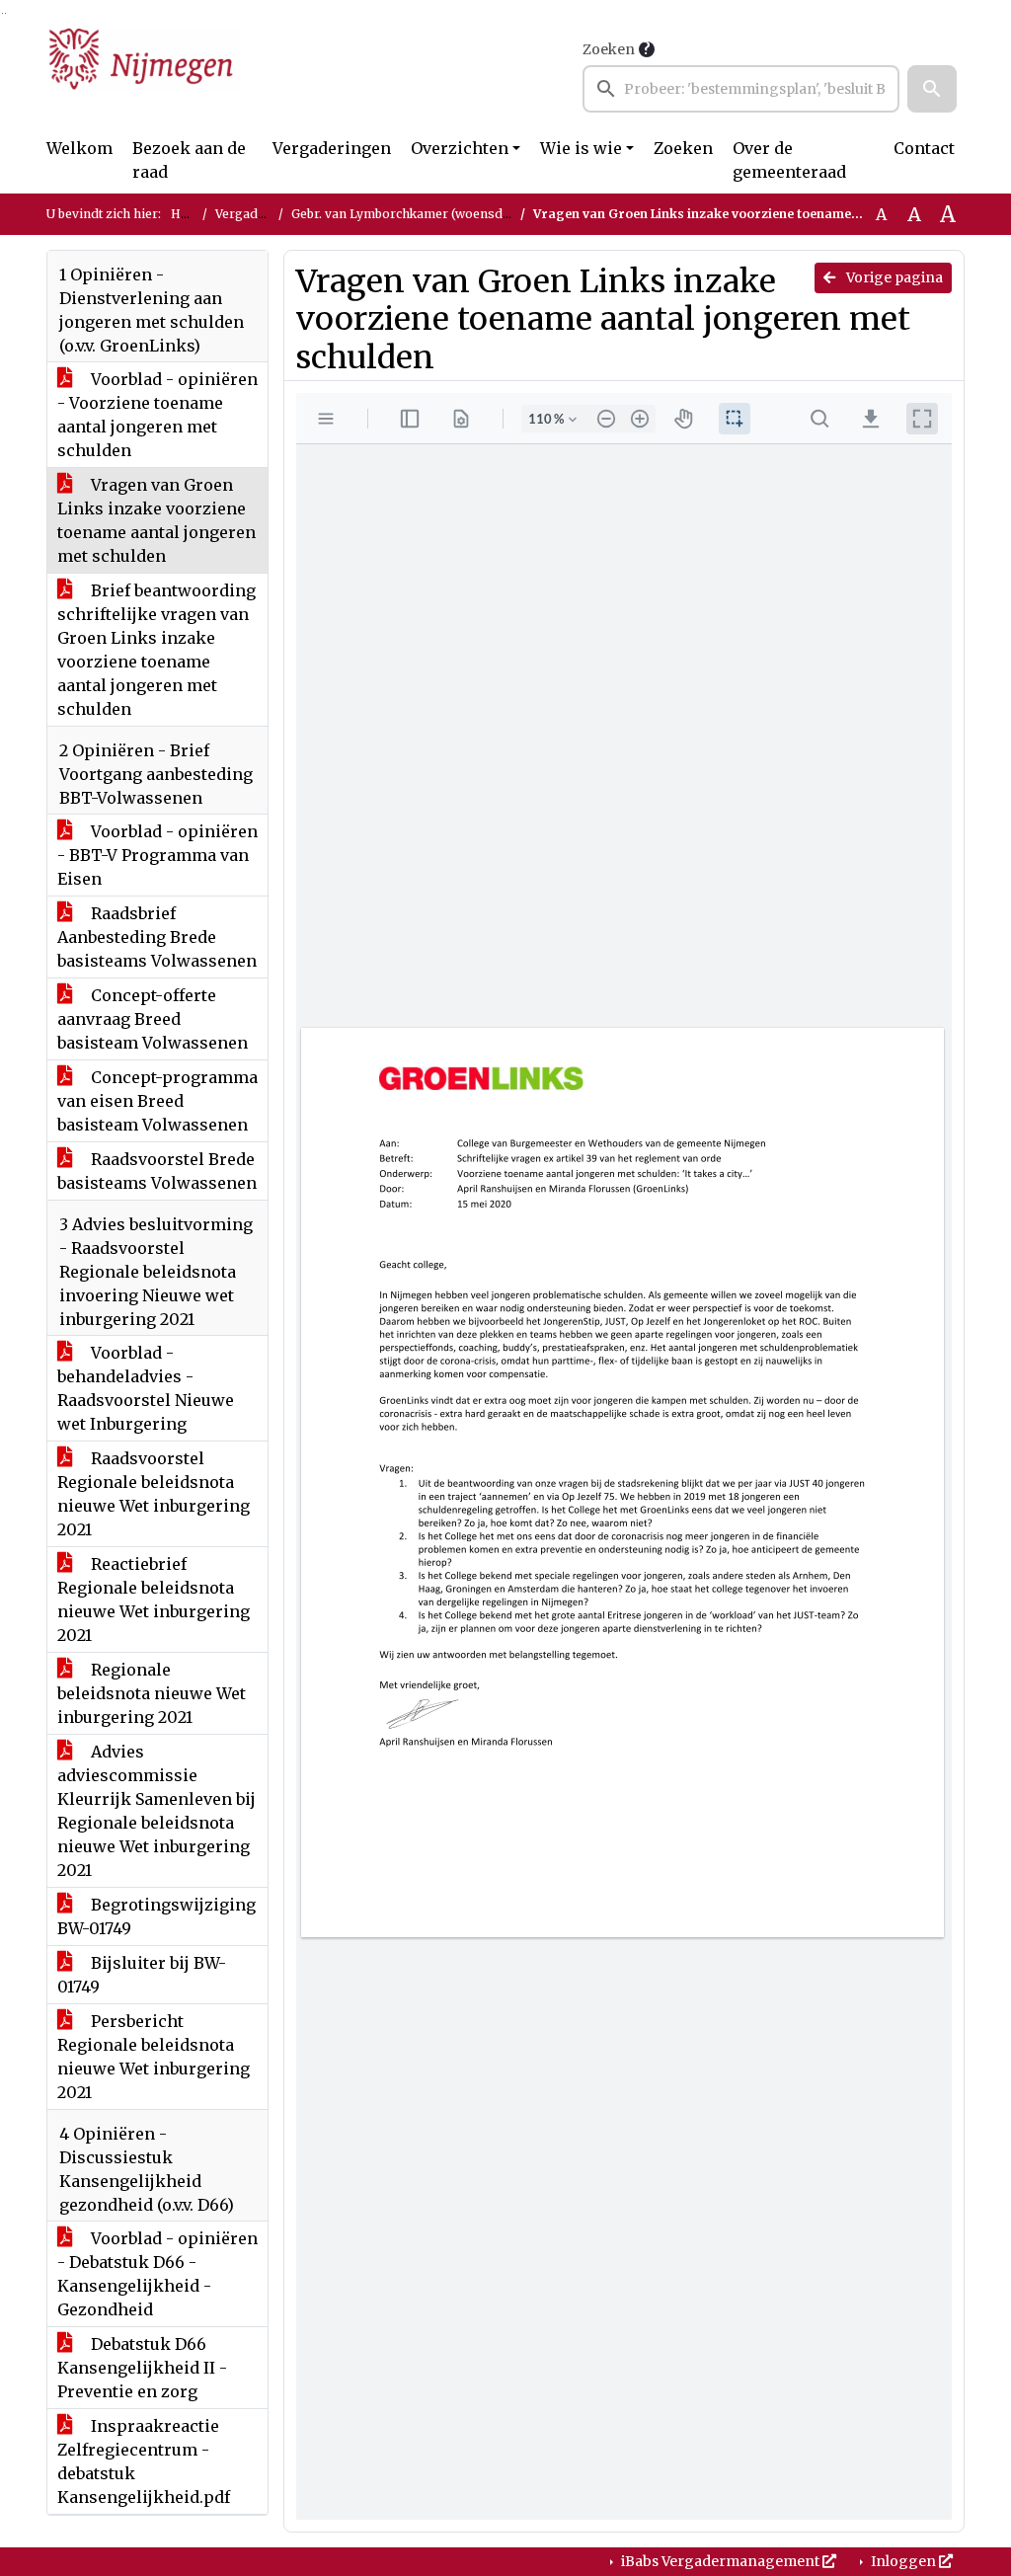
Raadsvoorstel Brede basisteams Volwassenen (157, 1171)
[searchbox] (741, 89)
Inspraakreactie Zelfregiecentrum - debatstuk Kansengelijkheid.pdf (144, 2461)
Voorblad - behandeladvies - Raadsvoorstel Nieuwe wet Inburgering (146, 1388)
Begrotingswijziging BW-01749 (156, 1916)
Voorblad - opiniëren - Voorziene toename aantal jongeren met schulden (157, 415)
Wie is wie (581, 148)
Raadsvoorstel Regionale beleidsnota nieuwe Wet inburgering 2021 (154, 1494)
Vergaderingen (332, 148)
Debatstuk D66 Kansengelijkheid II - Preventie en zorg (142, 2368)
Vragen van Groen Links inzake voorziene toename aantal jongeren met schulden (156, 520)
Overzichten (460, 148)
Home (189, 214)
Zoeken (609, 49)
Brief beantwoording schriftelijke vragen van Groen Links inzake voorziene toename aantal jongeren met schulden (156, 650)
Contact (924, 148)
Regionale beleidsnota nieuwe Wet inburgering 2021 (152, 1693)
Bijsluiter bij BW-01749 (142, 1975)
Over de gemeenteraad (789, 160)
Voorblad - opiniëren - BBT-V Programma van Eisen (157, 855)
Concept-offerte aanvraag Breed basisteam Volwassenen (153, 1019)
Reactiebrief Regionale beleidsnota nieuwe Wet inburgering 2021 (154, 1600)
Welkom (79, 148)
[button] (932, 89)
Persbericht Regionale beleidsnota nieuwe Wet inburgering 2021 (154, 2057)
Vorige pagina (893, 277)
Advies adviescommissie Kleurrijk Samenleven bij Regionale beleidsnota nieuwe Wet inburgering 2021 (156, 1811)
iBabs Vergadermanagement (720, 2561)
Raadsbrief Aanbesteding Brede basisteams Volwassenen (157, 937)
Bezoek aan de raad (189, 160)
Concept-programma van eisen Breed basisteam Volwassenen (157, 1101)
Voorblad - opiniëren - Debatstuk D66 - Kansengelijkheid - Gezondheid (157, 2274)
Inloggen (903, 2561)
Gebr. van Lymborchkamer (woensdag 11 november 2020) (462, 214)
